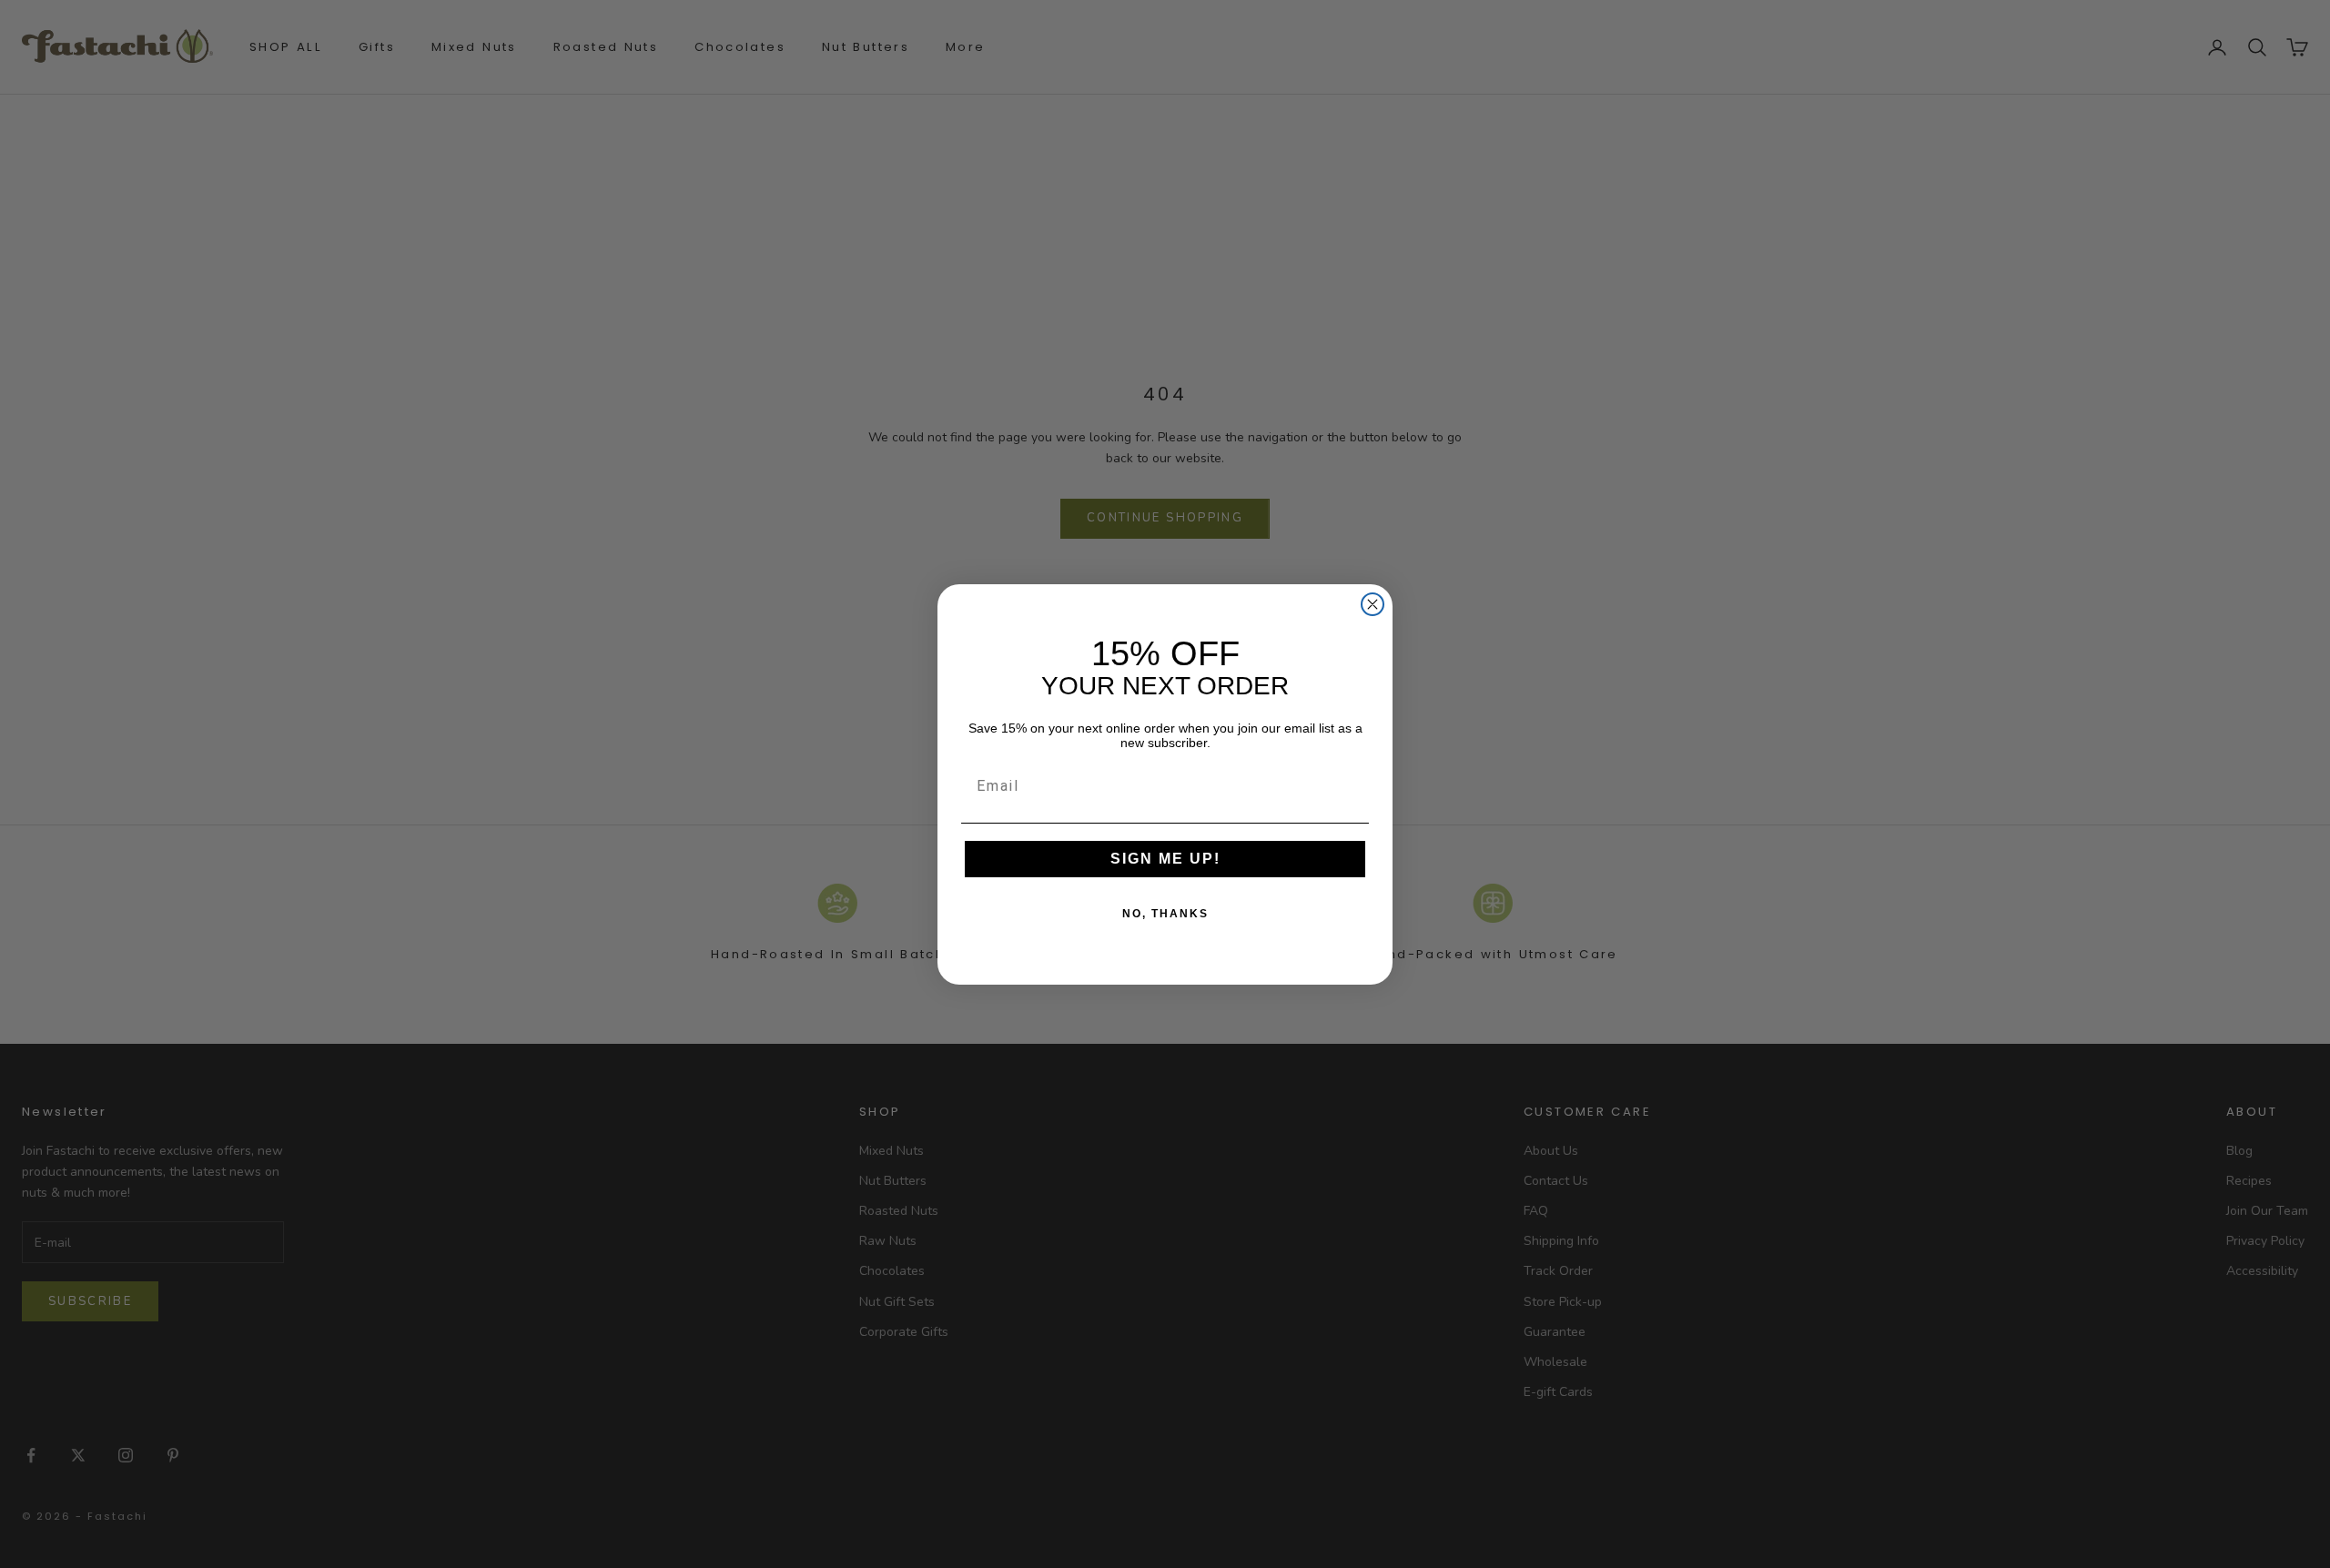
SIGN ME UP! (1165, 859)
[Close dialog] (1373, 604)
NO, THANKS (1165, 914)
